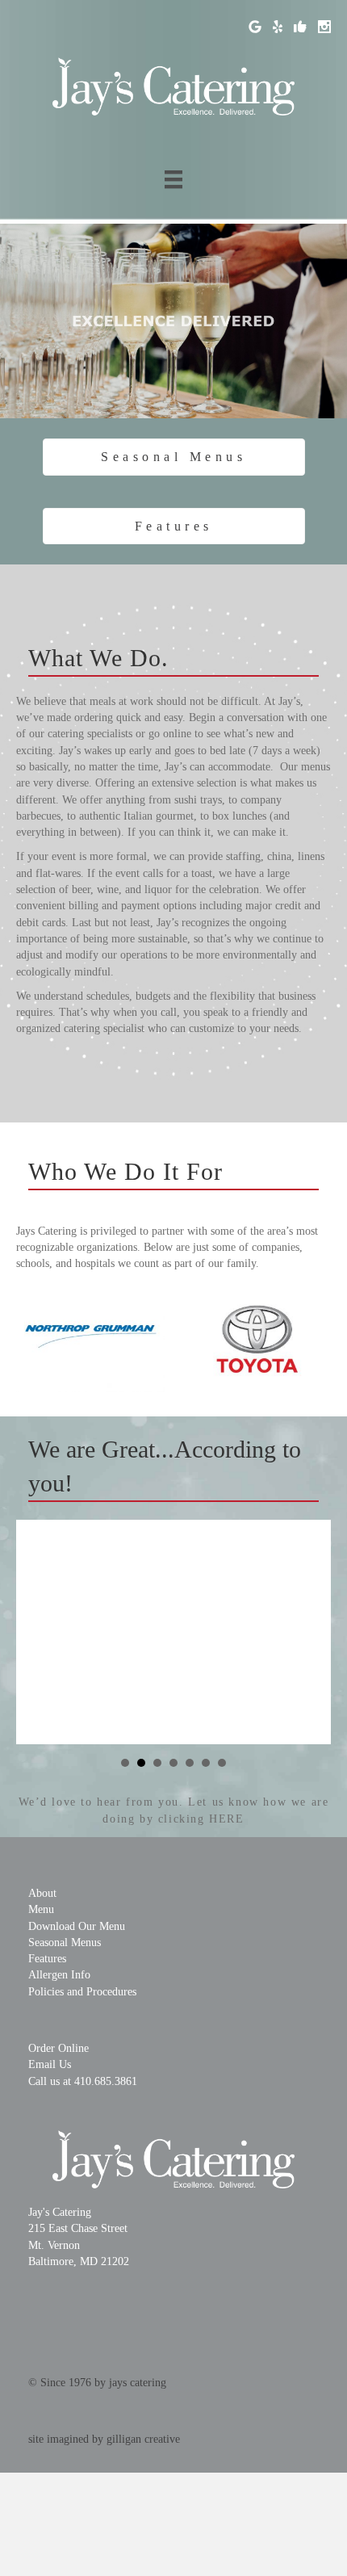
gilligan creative (143, 2439)
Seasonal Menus (65, 1942)
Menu (41, 1909)
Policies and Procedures (82, 1992)
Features (47, 1959)
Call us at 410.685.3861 (83, 2081)
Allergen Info (59, 1975)
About (42, 1893)
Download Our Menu (77, 1926)
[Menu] (173, 180)
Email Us (50, 2064)
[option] (91, 1337)
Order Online (59, 2048)
